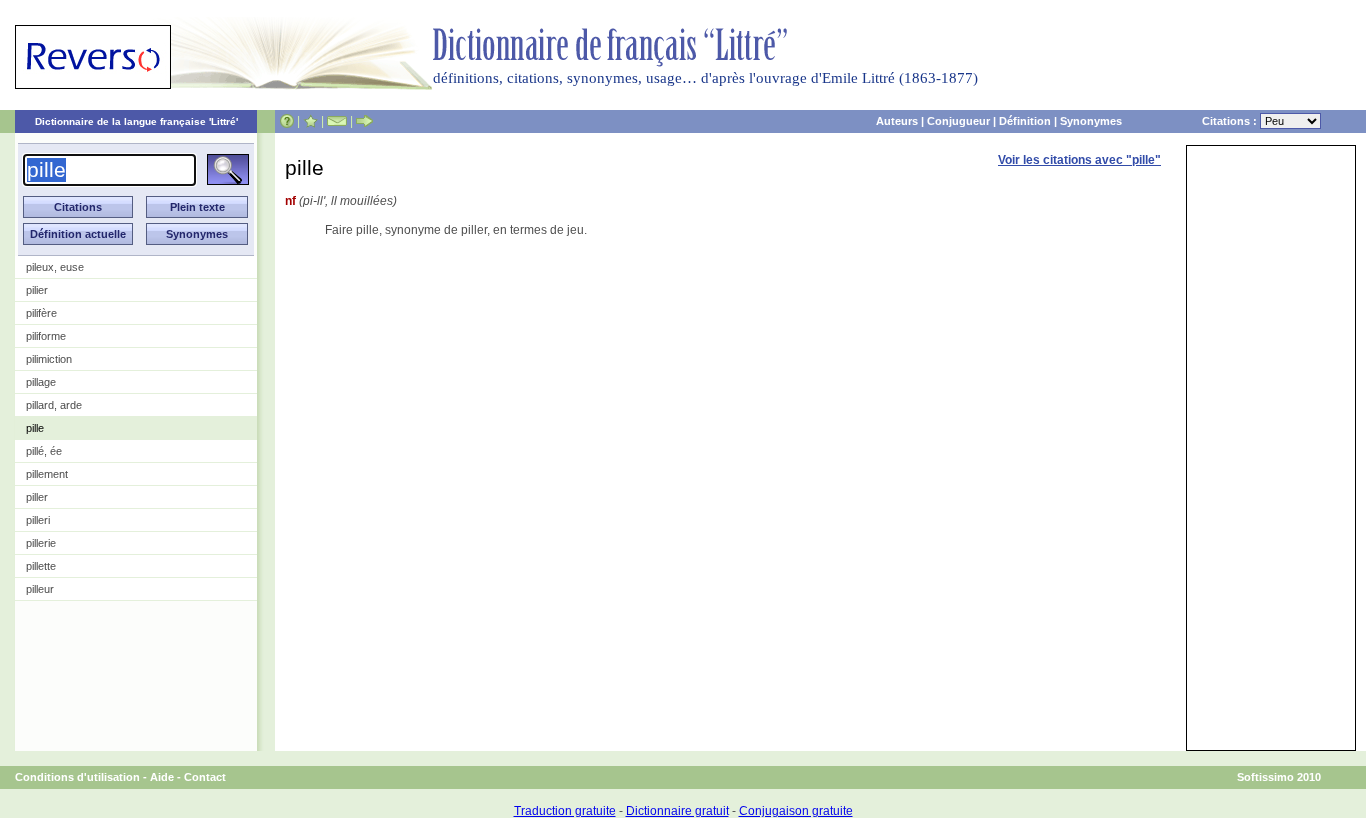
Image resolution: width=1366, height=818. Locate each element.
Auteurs (897, 121)
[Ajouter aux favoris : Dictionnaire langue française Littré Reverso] (310, 121)
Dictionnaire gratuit (677, 811)
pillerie (41, 543)
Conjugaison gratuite (796, 811)
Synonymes (1091, 121)
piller (37, 497)
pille (35, 428)
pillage (41, 382)
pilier (37, 290)
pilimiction (49, 359)
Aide (162, 777)
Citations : (1231, 121)
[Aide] (287, 121)
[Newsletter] (337, 121)
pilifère (41, 313)
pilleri (38, 520)
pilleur (40, 589)
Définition (1025, 121)
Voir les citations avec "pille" (1079, 160)
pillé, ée (44, 451)
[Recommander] (364, 121)
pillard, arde (54, 405)
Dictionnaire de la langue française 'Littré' (136, 121)
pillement (47, 474)
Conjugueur (958, 121)
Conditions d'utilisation (77, 777)
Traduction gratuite (565, 811)
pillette (41, 566)
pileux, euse (55, 267)
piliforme (46, 336)
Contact (205, 777)
